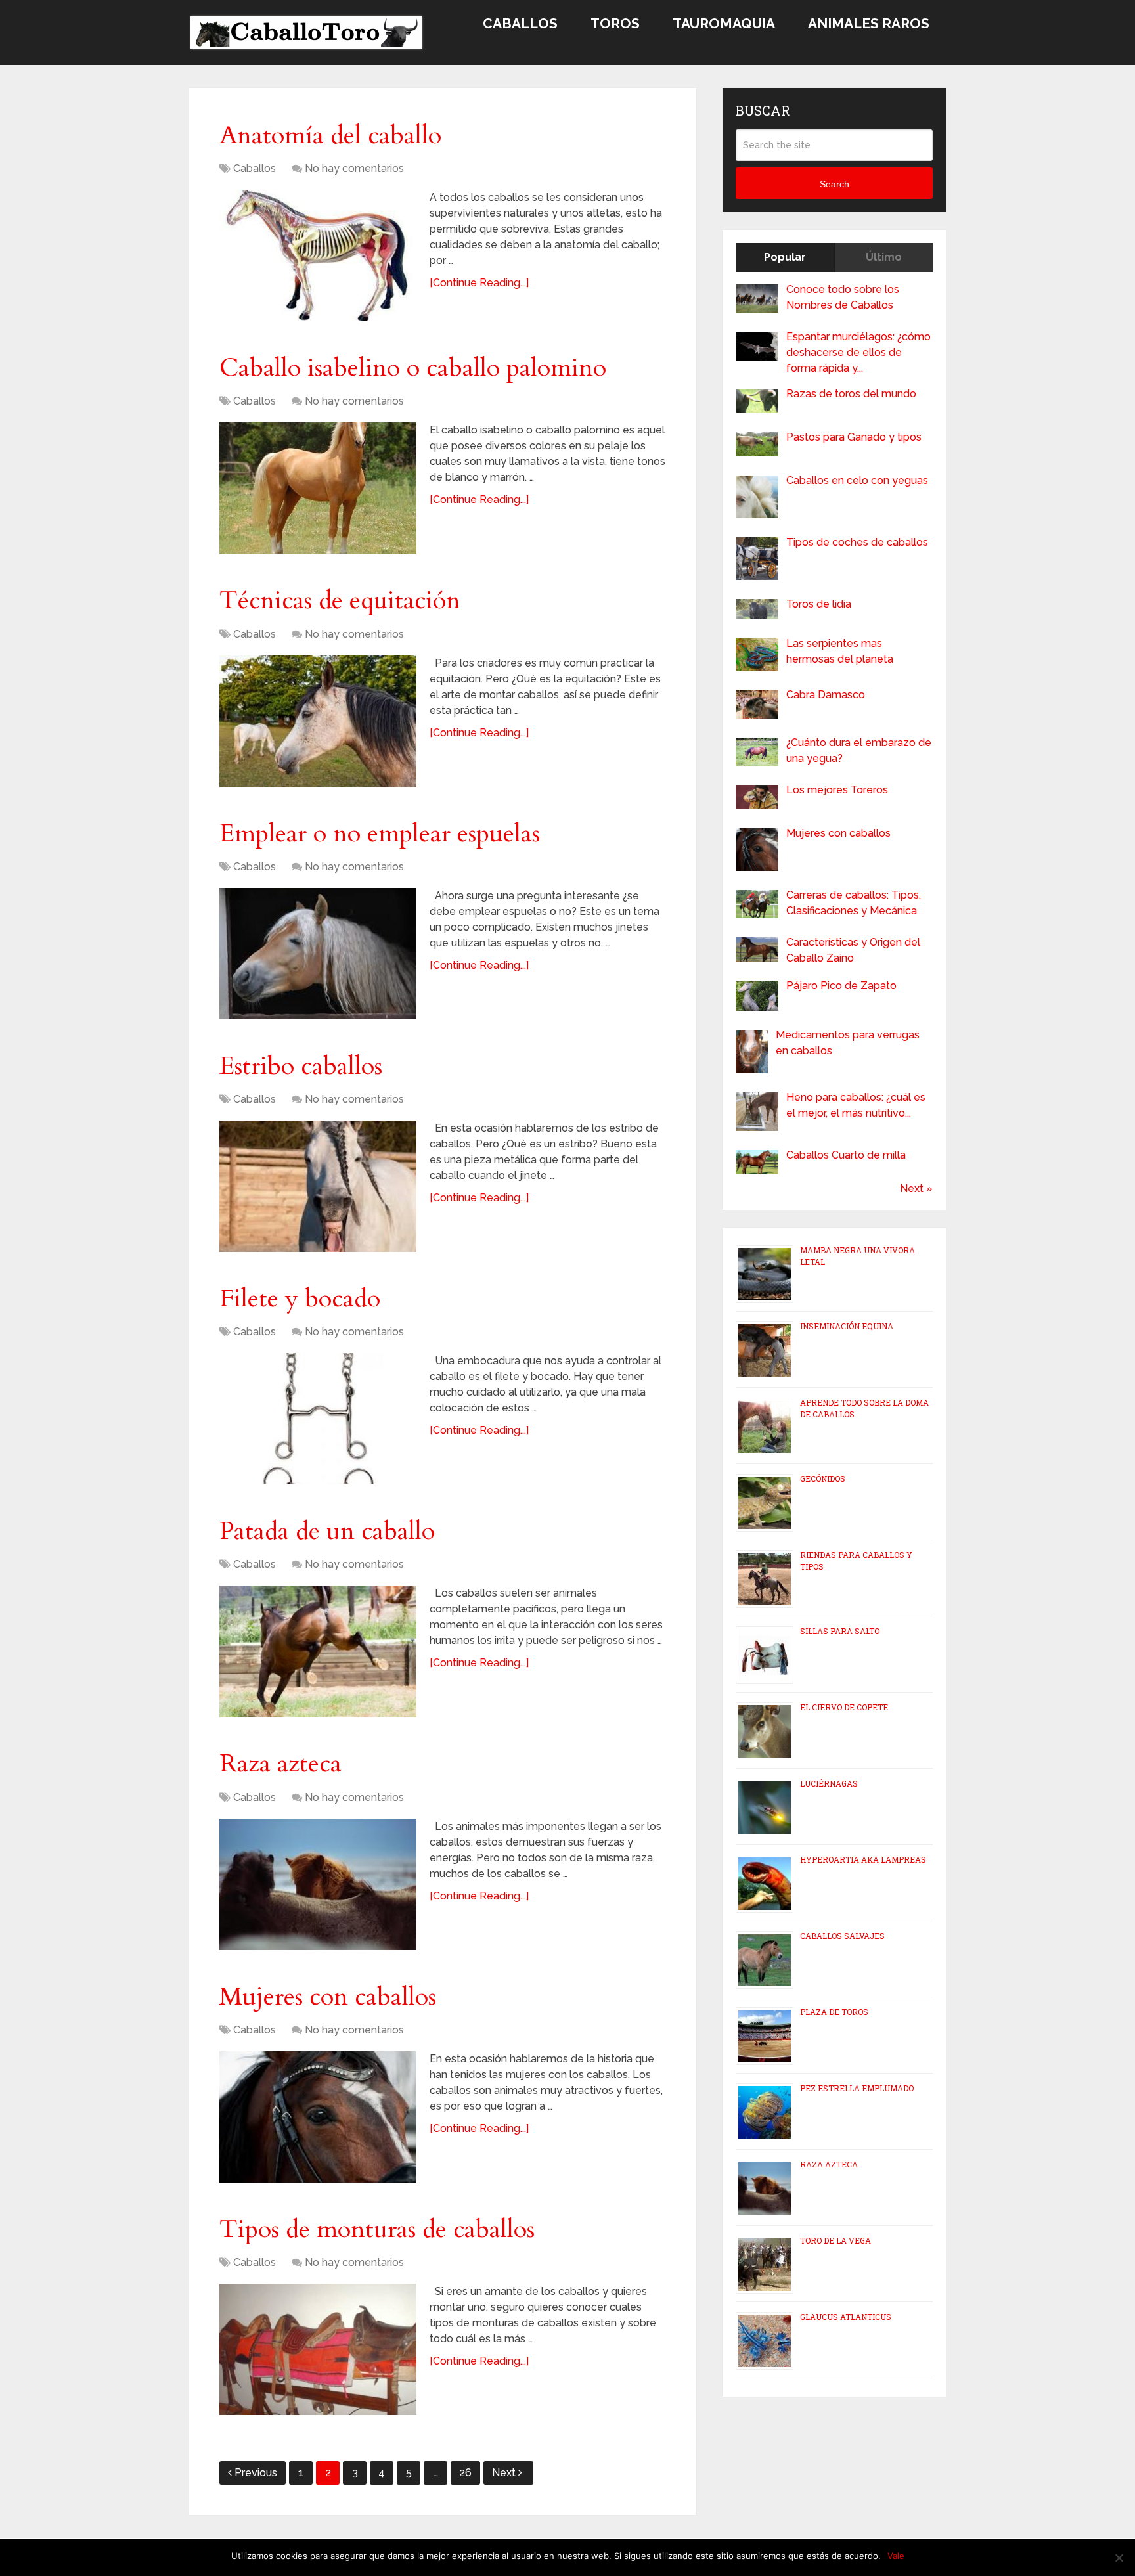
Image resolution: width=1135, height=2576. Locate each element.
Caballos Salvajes (842, 1936)
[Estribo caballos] (318, 1186)
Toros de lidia (819, 604)
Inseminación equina (847, 1326)
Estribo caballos (301, 1066)
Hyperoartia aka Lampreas (863, 1859)
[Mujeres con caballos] (318, 2117)
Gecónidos (823, 1478)
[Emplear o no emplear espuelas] (318, 954)
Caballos (520, 23)
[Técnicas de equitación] (318, 721)
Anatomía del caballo (330, 135)
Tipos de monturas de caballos (377, 2229)
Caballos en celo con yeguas (857, 480)
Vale (896, 2556)
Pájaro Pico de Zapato (841, 986)
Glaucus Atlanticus (846, 2317)
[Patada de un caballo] (318, 1651)
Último (884, 257)
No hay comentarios (354, 168)
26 (465, 2473)
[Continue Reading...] (479, 283)
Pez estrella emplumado (857, 2088)
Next (505, 2473)
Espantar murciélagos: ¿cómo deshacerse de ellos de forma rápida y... (858, 352)
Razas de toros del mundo (851, 394)
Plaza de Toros (834, 2012)
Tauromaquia (724, 23)
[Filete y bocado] (318, 1419)
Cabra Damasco (826, 695)
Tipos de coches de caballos (857, 542)
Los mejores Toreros (837, 790)
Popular (785, 257)
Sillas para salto (840, 1631)
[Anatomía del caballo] (318, 255)
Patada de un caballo (327, 1531)
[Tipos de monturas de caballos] (318, 2349)
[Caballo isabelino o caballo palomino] (318, 488)
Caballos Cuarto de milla (846, 1155)
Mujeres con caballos (328, 1997)
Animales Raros (869, 23)
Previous (256, 2473)
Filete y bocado (300, 1299)
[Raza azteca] (318, 1884)
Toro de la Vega (835, 2240)
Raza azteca (280, 1764)
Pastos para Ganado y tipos (854, 437)
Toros (615, 23)
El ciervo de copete (844, 1707)
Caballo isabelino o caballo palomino (413, 368)
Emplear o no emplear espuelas (380, 833)
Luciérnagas (829, 1783)
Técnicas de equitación (340, 600)
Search (835, 184)
